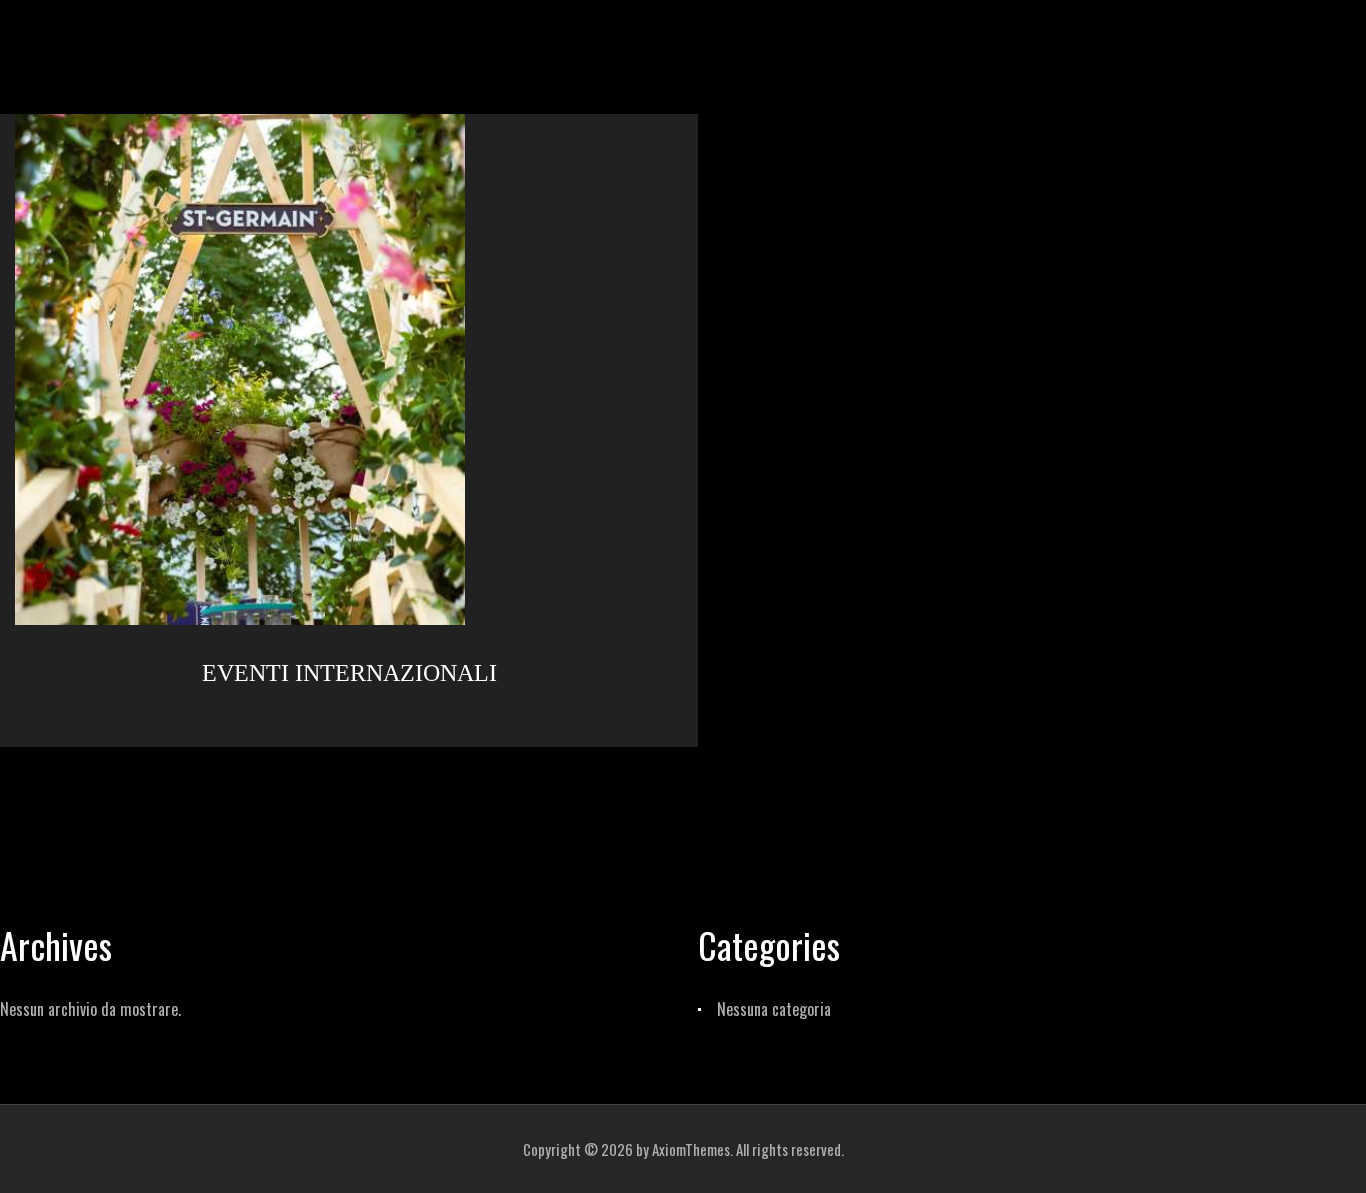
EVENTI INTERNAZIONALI (349, 673)
